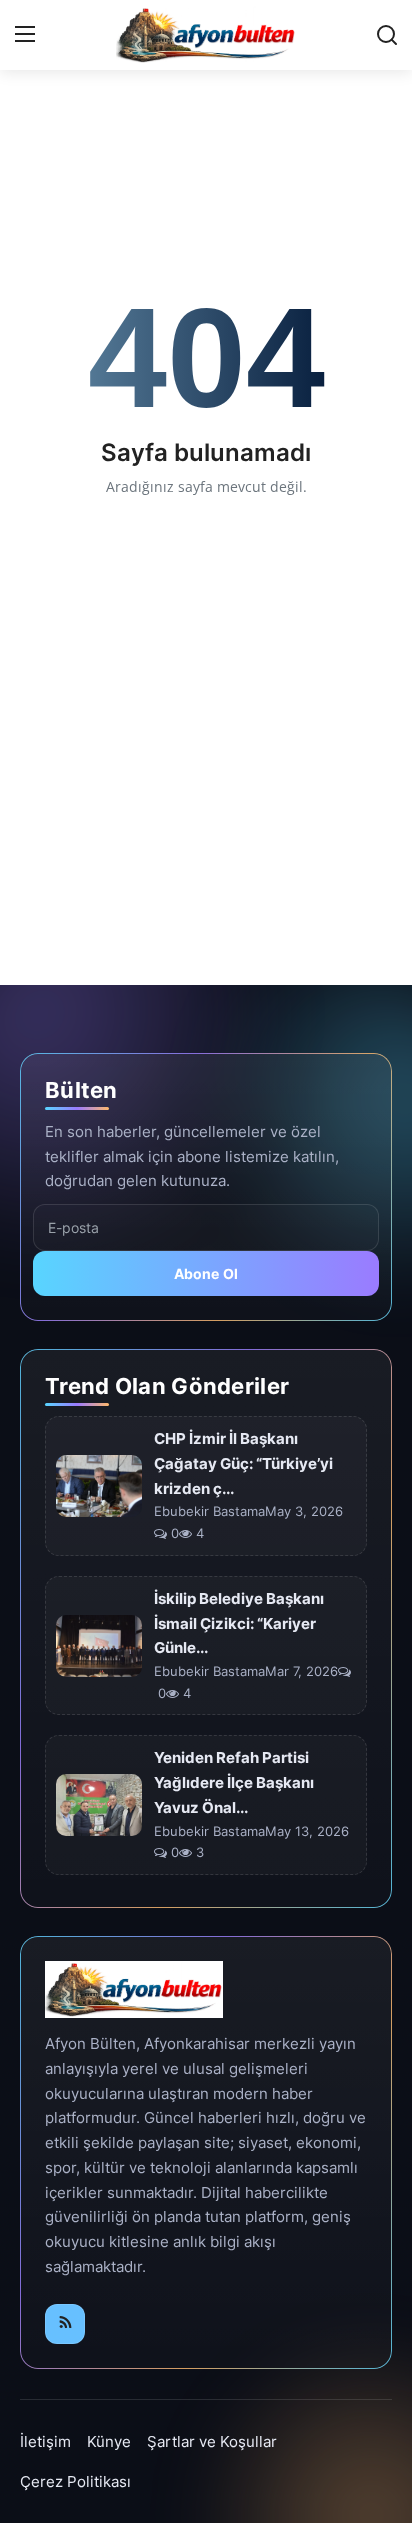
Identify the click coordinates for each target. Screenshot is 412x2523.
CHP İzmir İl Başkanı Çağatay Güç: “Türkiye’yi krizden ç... (243, 1463)
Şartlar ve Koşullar (212, 2441)
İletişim (45, 2441)
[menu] (25, 35)
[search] (387, 35)
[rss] (65, 2324)
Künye (109, 2441)
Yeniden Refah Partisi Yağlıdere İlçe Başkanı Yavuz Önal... (234, 1782)
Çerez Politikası (75, 2481)
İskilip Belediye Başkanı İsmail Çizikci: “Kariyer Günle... (239, 1623)
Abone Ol (206, 1273)
